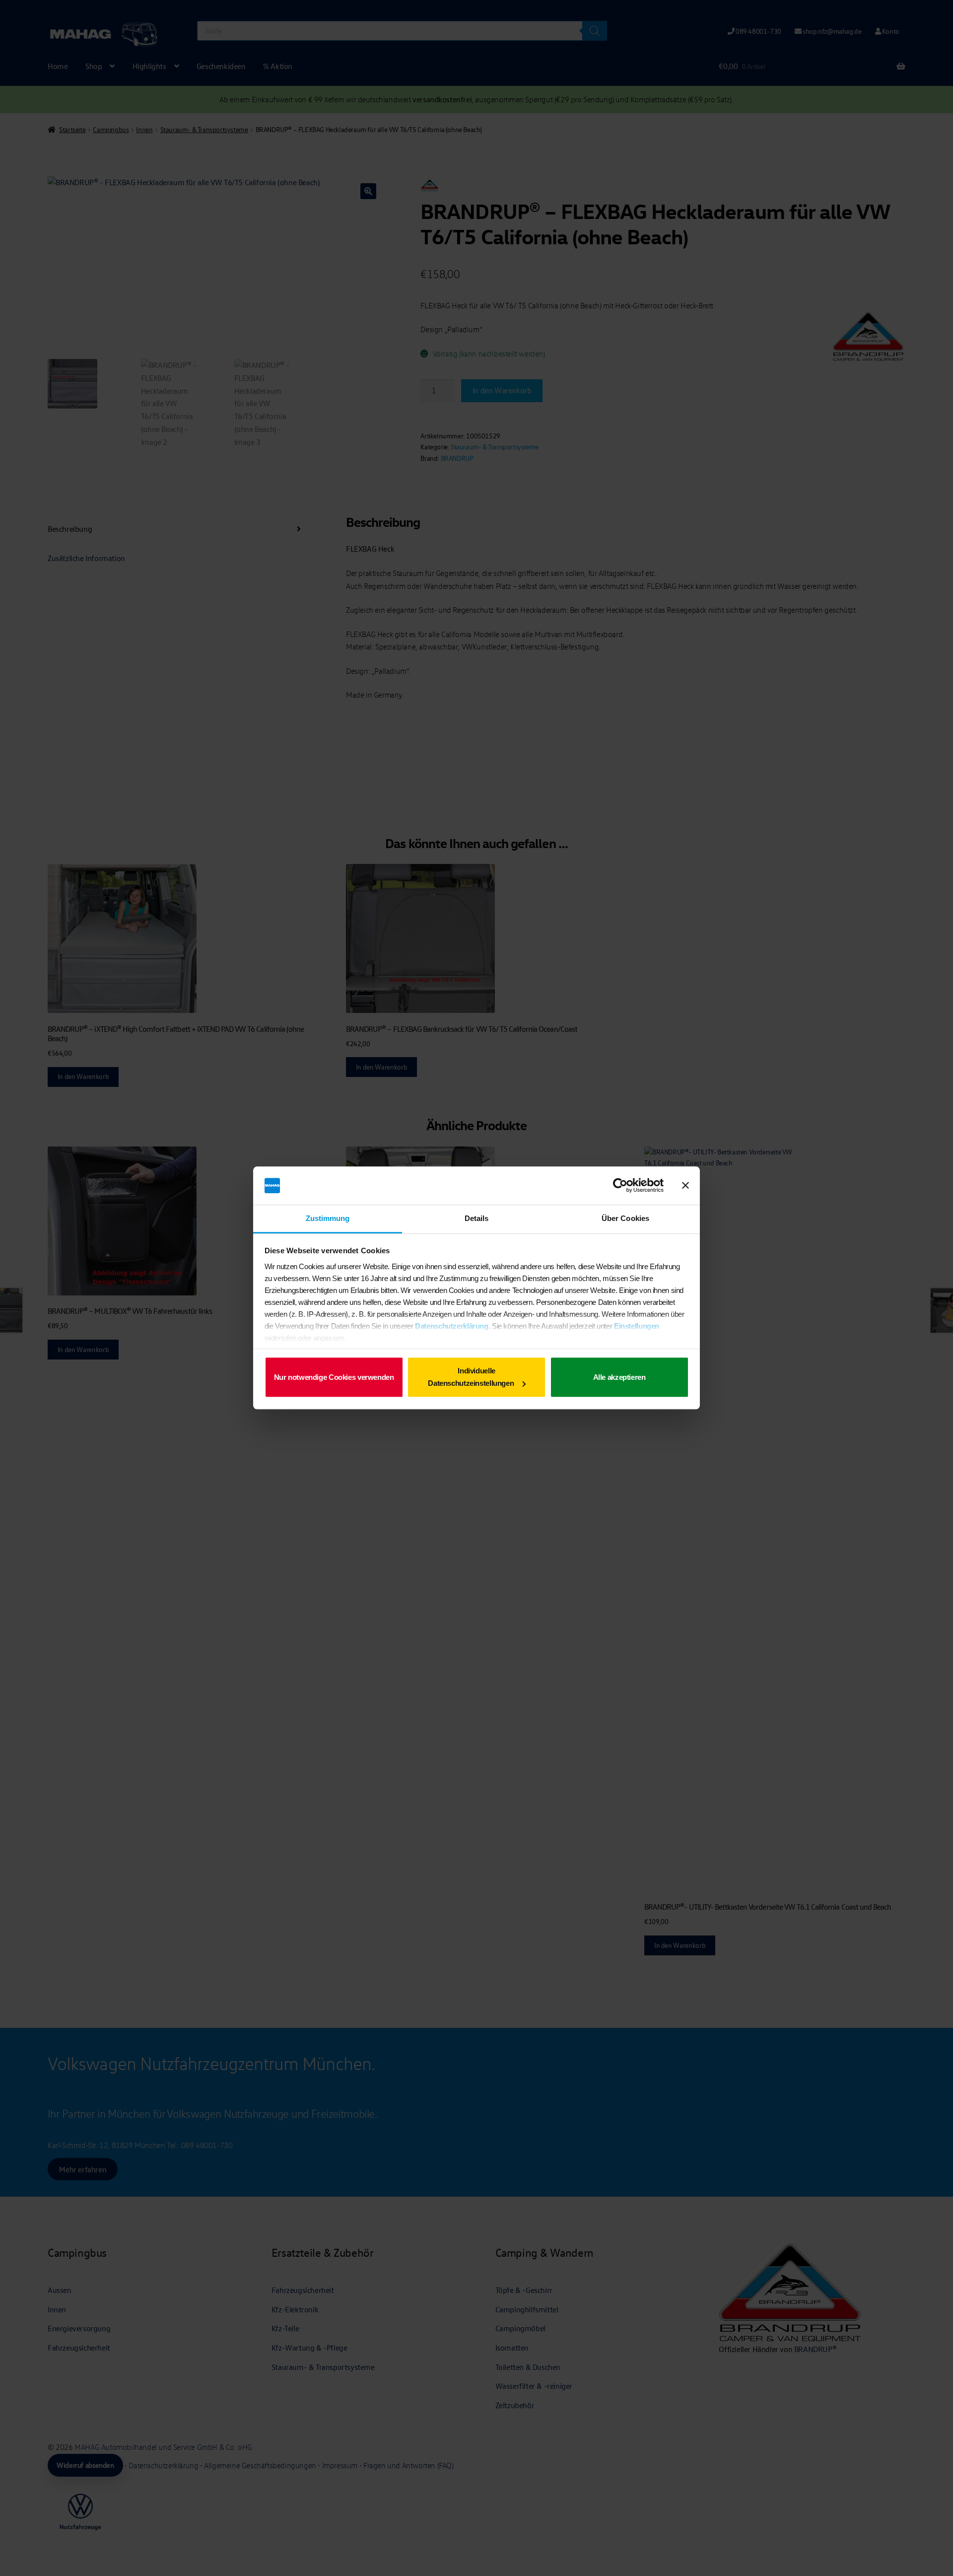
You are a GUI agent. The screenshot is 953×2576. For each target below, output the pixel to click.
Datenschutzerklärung (452, 1326)
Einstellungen (637, 1326)
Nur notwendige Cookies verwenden (334, 1377)
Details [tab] (477, 1218)
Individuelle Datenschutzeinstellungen (471, 1377)
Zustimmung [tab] (328, 1218)
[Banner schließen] (685, 1186)
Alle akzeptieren (619, 1377)
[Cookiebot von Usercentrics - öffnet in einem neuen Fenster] (620, 1186)
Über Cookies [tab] (625, 1218)
